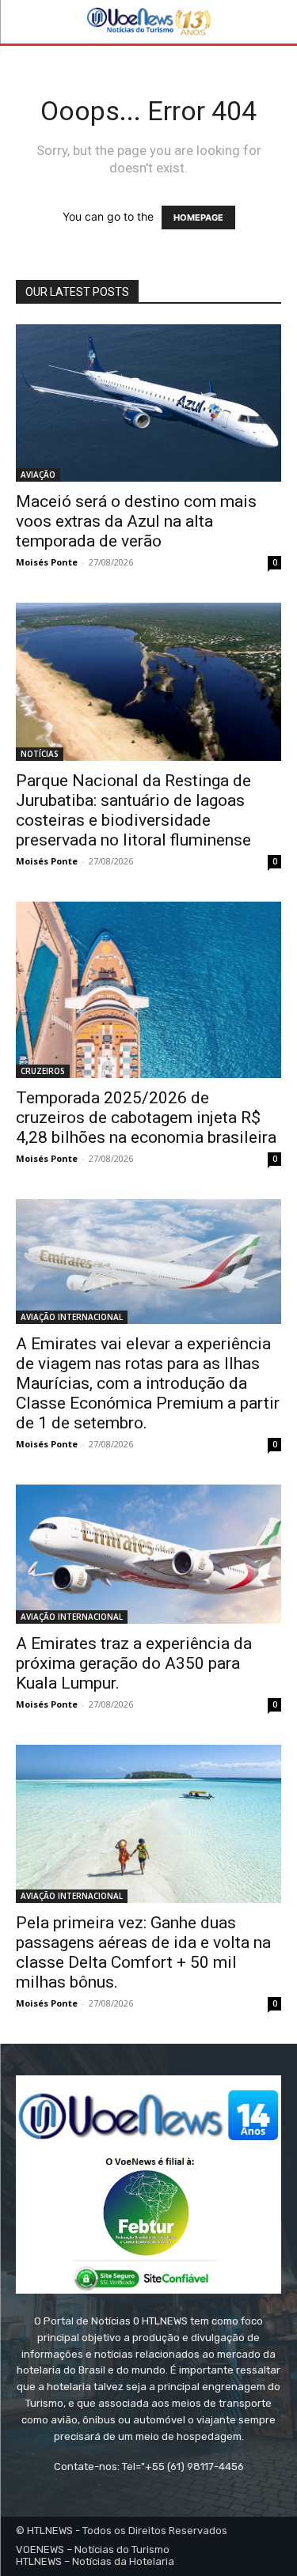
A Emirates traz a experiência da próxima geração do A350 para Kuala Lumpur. (134, 1663)
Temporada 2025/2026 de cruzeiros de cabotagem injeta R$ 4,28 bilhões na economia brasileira (146, 1118)
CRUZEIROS (43, 1071)
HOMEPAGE (198, 218)
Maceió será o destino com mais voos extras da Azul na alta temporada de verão (136, 521)
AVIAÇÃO (38, 475)
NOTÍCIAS (40, 754)
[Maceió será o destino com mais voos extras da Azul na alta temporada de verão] (148, 403)
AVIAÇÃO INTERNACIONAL (72, 1317)
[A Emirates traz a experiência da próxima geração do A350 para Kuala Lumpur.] (148, 1554)
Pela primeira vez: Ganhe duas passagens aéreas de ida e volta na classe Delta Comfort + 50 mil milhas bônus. (143, 1952)
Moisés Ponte (47, 562)
